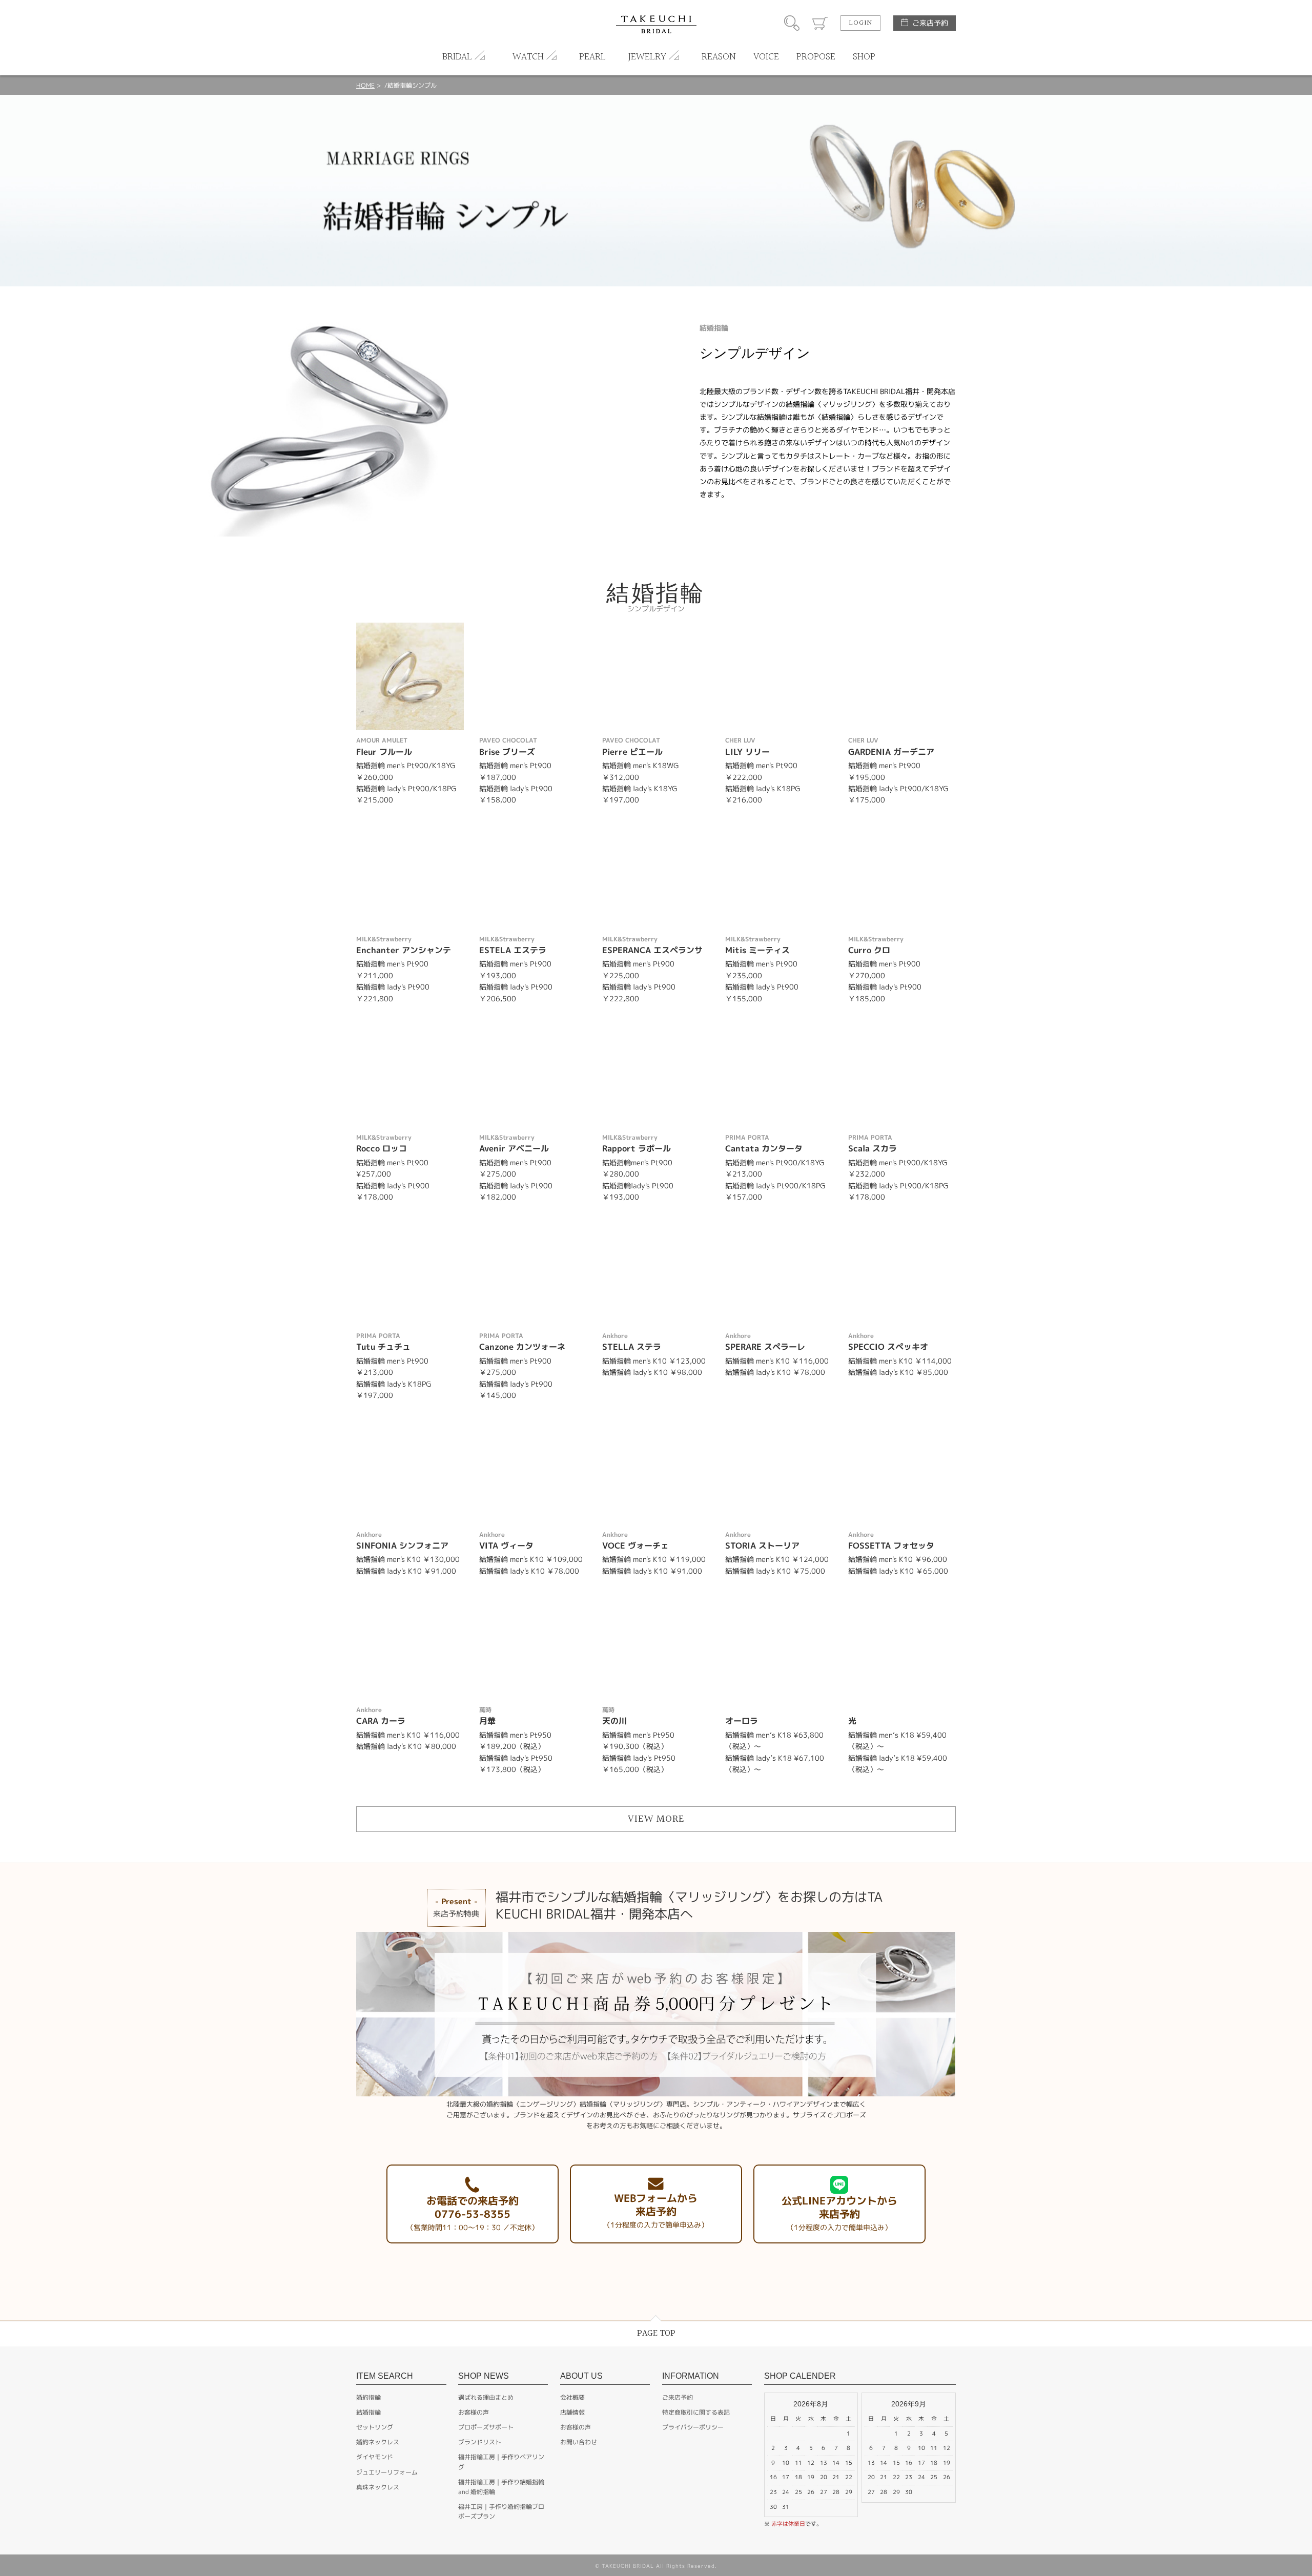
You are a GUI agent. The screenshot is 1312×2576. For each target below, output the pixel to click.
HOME (365, 85)
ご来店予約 (930, 23)
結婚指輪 (368, 2412)
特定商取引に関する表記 (696, 2412)
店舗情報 (572, 2412)
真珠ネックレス (378, 2487)
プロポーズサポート (486, 2427)
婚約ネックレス (378, 2442)
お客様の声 (474, 2412)
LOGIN (860, 23)
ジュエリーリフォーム (387, 2472)
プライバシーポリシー (693, 2427)
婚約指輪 (368, 2397)
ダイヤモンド (375, 2457)
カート (820, 23)
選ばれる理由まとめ (486, 2397)
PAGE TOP (656, 2333)
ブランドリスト (480, 2442)
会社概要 (572, 2397)
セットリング (375, 2427)
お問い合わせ (579, 2442)
